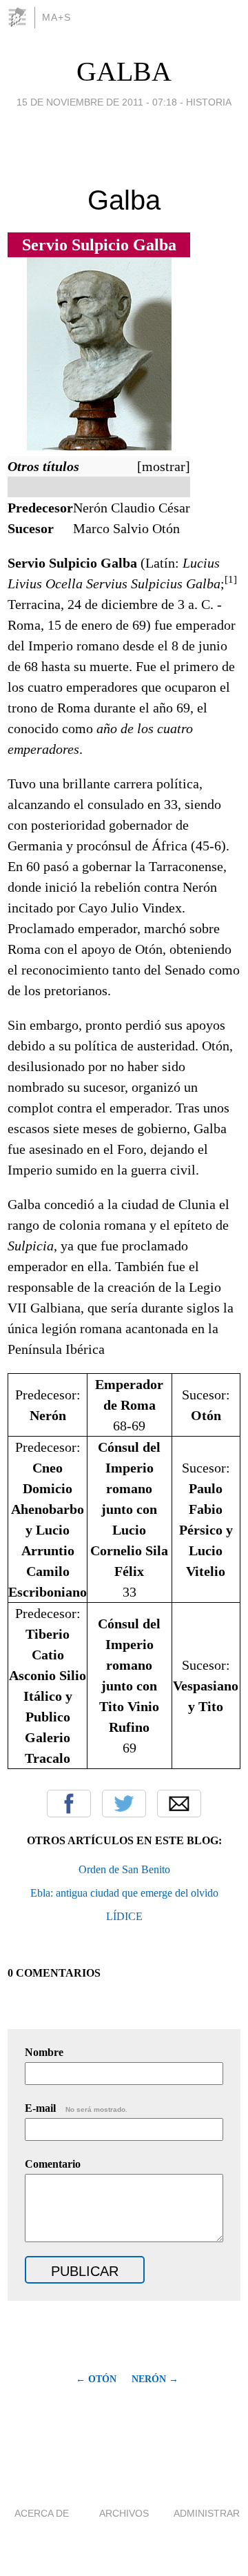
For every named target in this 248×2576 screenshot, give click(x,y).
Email (179, 1804)
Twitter (124, 1804)
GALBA (124, 71)
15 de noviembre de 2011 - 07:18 (97, 102)
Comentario (53, 2164)
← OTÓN (96, 2379)
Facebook (69, 1804)
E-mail (76, 2108)
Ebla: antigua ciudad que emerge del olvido (124, 1893)
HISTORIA (209, 102)
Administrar (207, 2513)
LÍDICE (124, 1916)
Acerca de (42, 2513)
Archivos (124, 2513)
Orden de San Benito (124, 1869)
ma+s (56, 17)
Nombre (44, 2052)
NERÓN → (155, 2379)
